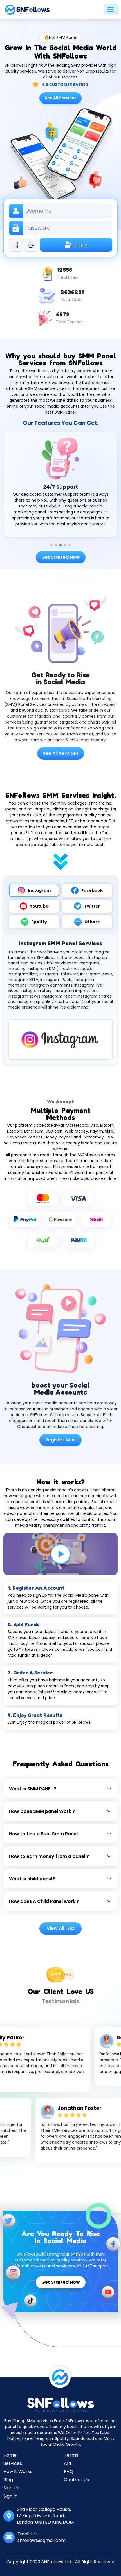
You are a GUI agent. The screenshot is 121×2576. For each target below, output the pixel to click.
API (67, 2463)
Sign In (10, 2496)
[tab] (34, 890)
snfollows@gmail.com (42, 2540)
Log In (81, 245)
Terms (71, 2455)
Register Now (60, 1440)
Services (13, 2463)
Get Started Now (61, 557)
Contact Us (76, 2480)
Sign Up (12, 2488)
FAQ (69, 2471)
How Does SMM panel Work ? (42, 1811)
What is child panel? (32, 1879)
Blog (8, 2480)
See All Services (61, 98)
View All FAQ (61, 1928)
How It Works (18, 2471)
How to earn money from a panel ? (49, 1856)
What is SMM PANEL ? (33, 1789)
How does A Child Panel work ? (44, 1901)
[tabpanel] (60, 1000)
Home (10, 2455)
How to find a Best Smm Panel (43, 1834)
